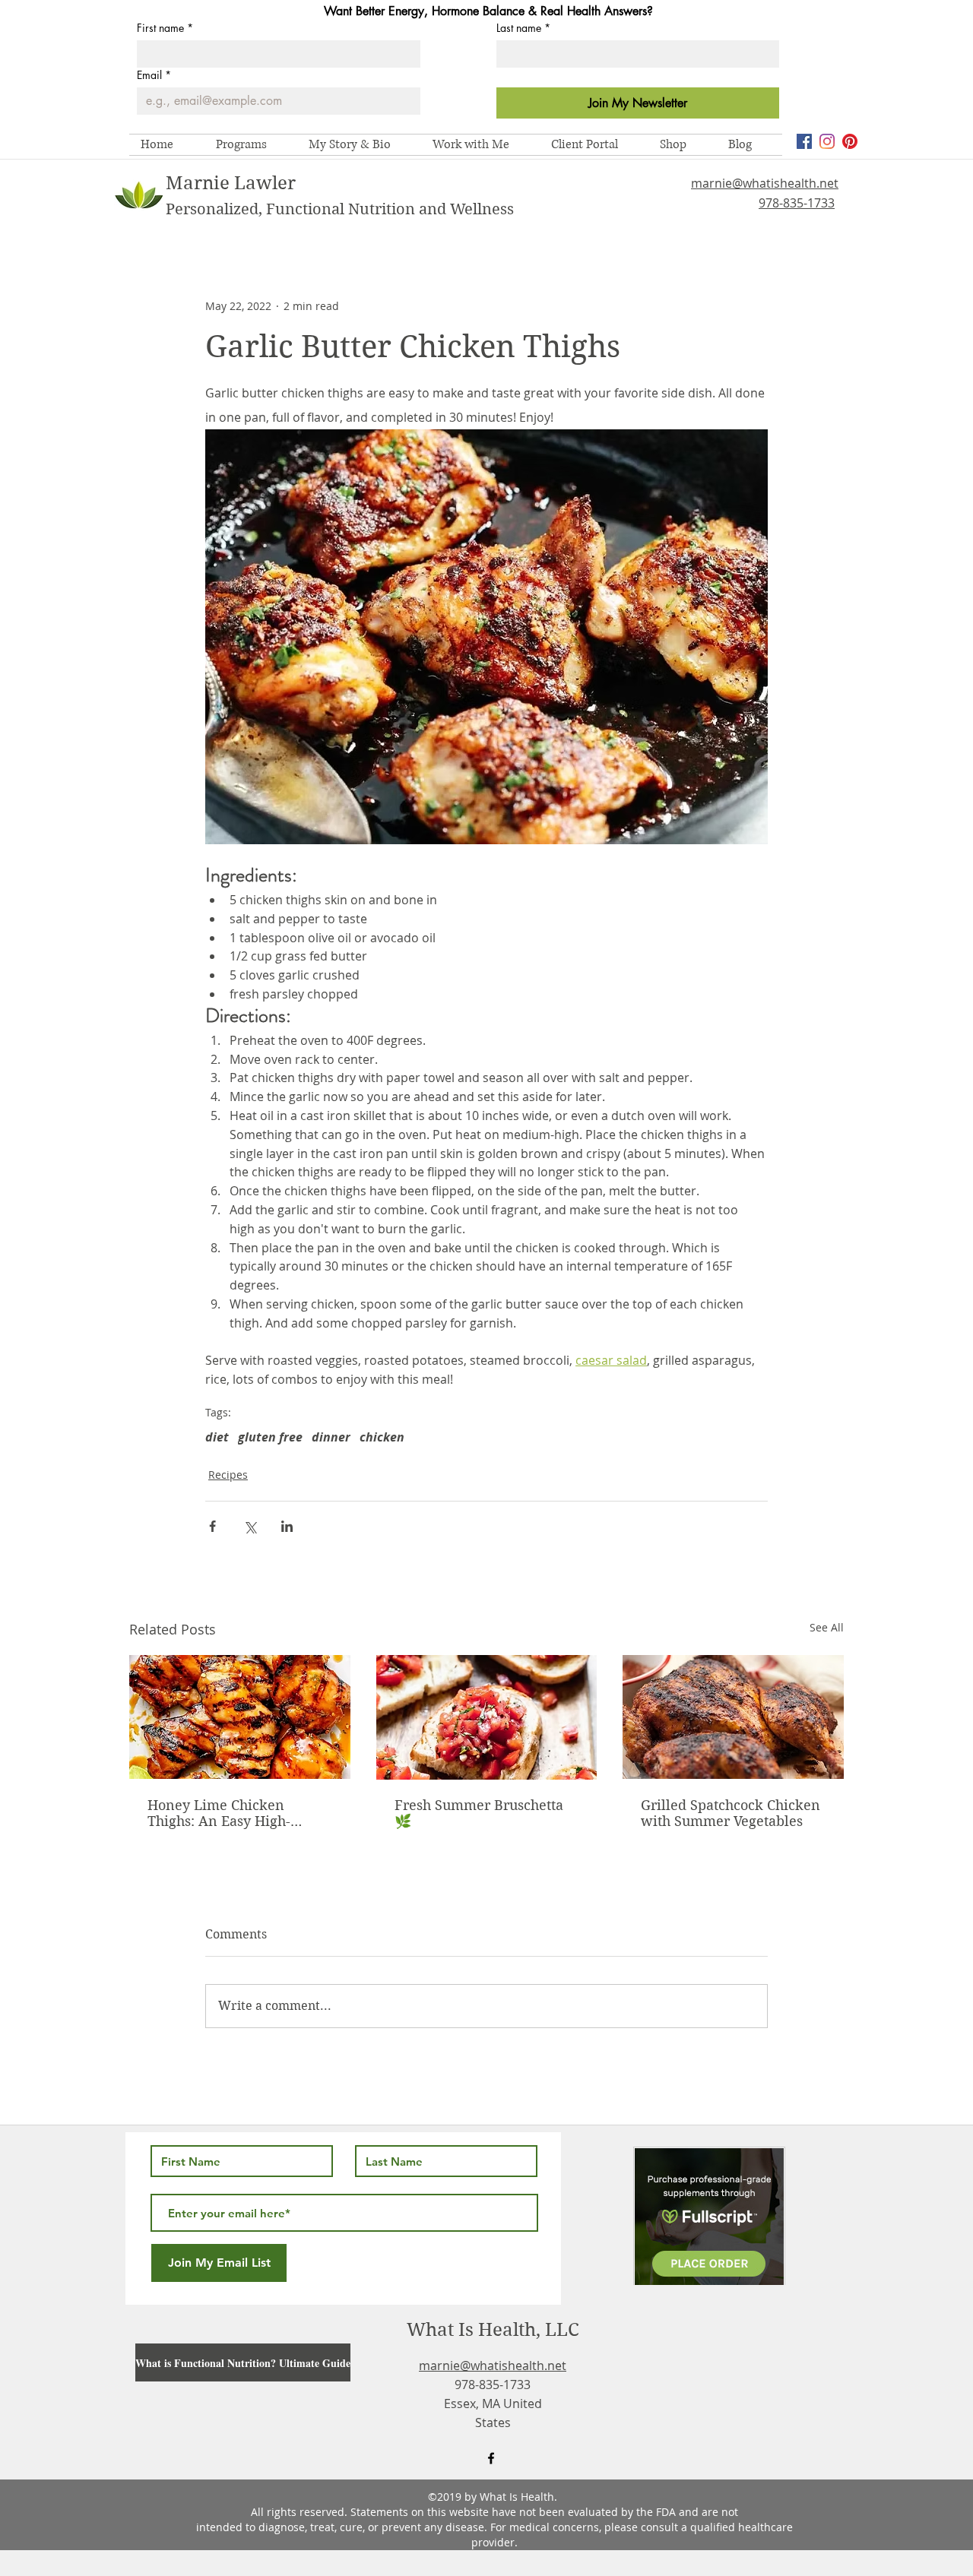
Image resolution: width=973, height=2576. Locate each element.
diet (217, 1437)
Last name (523, 28)
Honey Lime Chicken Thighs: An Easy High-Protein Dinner (219, 1813)
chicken (382, 1437)
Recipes (228, 1475)
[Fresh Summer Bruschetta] (487, 1717)
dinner (331, 1437)
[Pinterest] (850, 141)
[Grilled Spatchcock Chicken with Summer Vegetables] (733, 1717)
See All (827, 1627)
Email (154, 75)
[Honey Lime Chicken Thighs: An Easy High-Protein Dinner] (240, 1717)
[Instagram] (827, 141)
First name (165, 28)
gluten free (270, 1437)
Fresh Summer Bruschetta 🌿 (479, 1813)
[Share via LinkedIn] (287, 1526)
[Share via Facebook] (212, 1526)
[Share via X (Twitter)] (250, 1526)
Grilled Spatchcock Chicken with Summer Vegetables (731, 1813)
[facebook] (804, 141)
